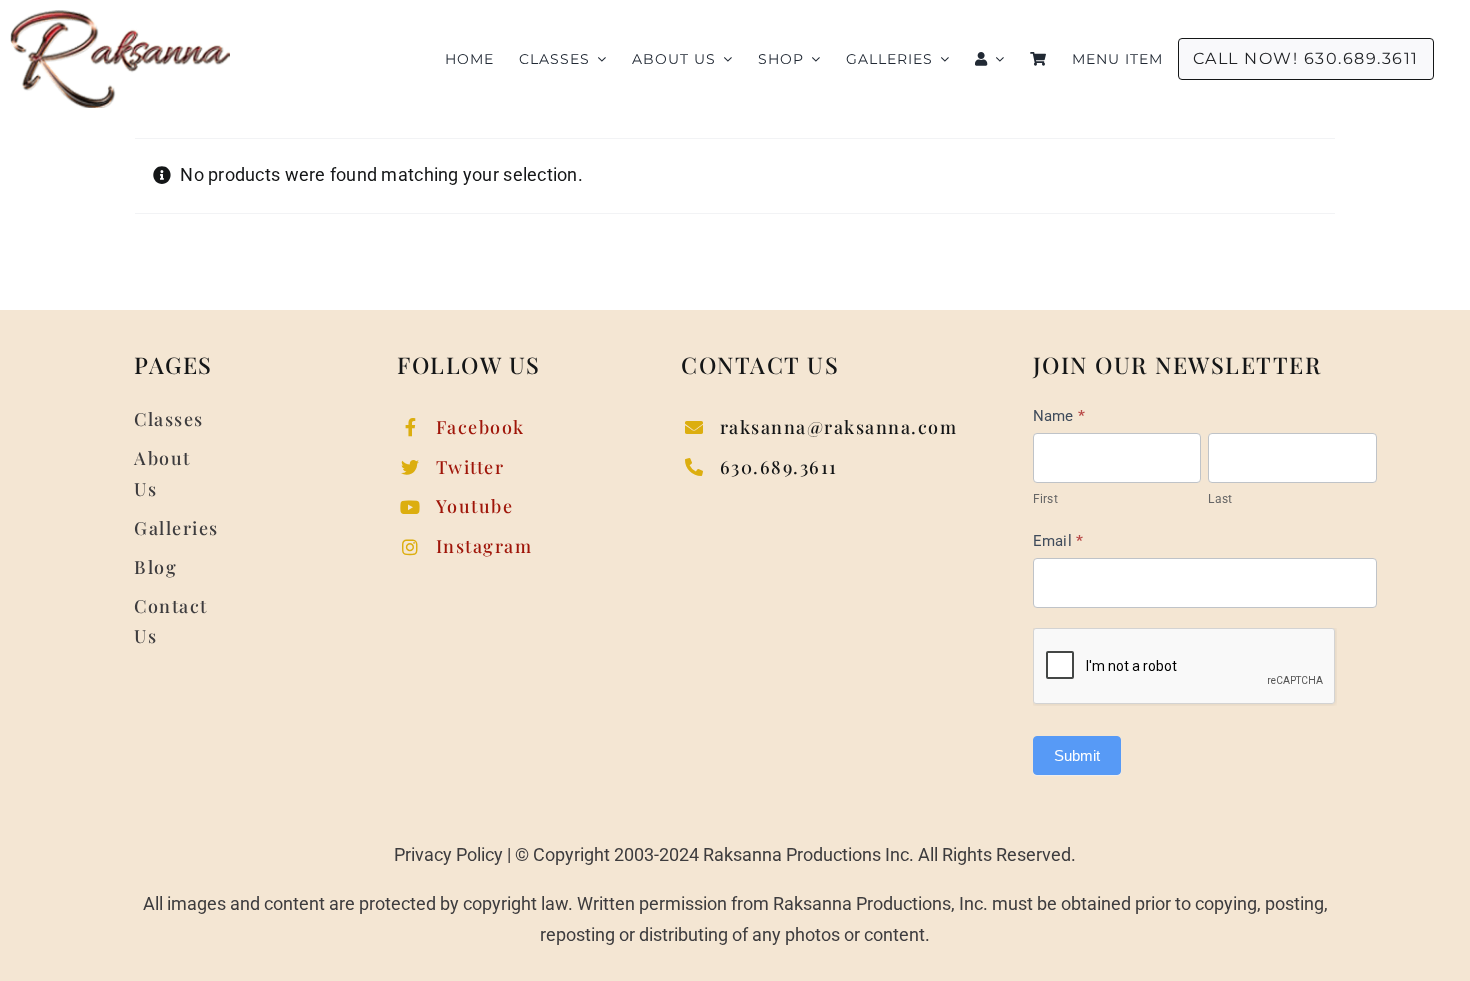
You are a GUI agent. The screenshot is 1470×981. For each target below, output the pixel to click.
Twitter (470, 467)
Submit (1077, 755)
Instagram (484, 546)
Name (1059, 416)
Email (1058, 541)
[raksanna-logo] (120, 18)
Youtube (475, 506)
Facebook (480, 427)
